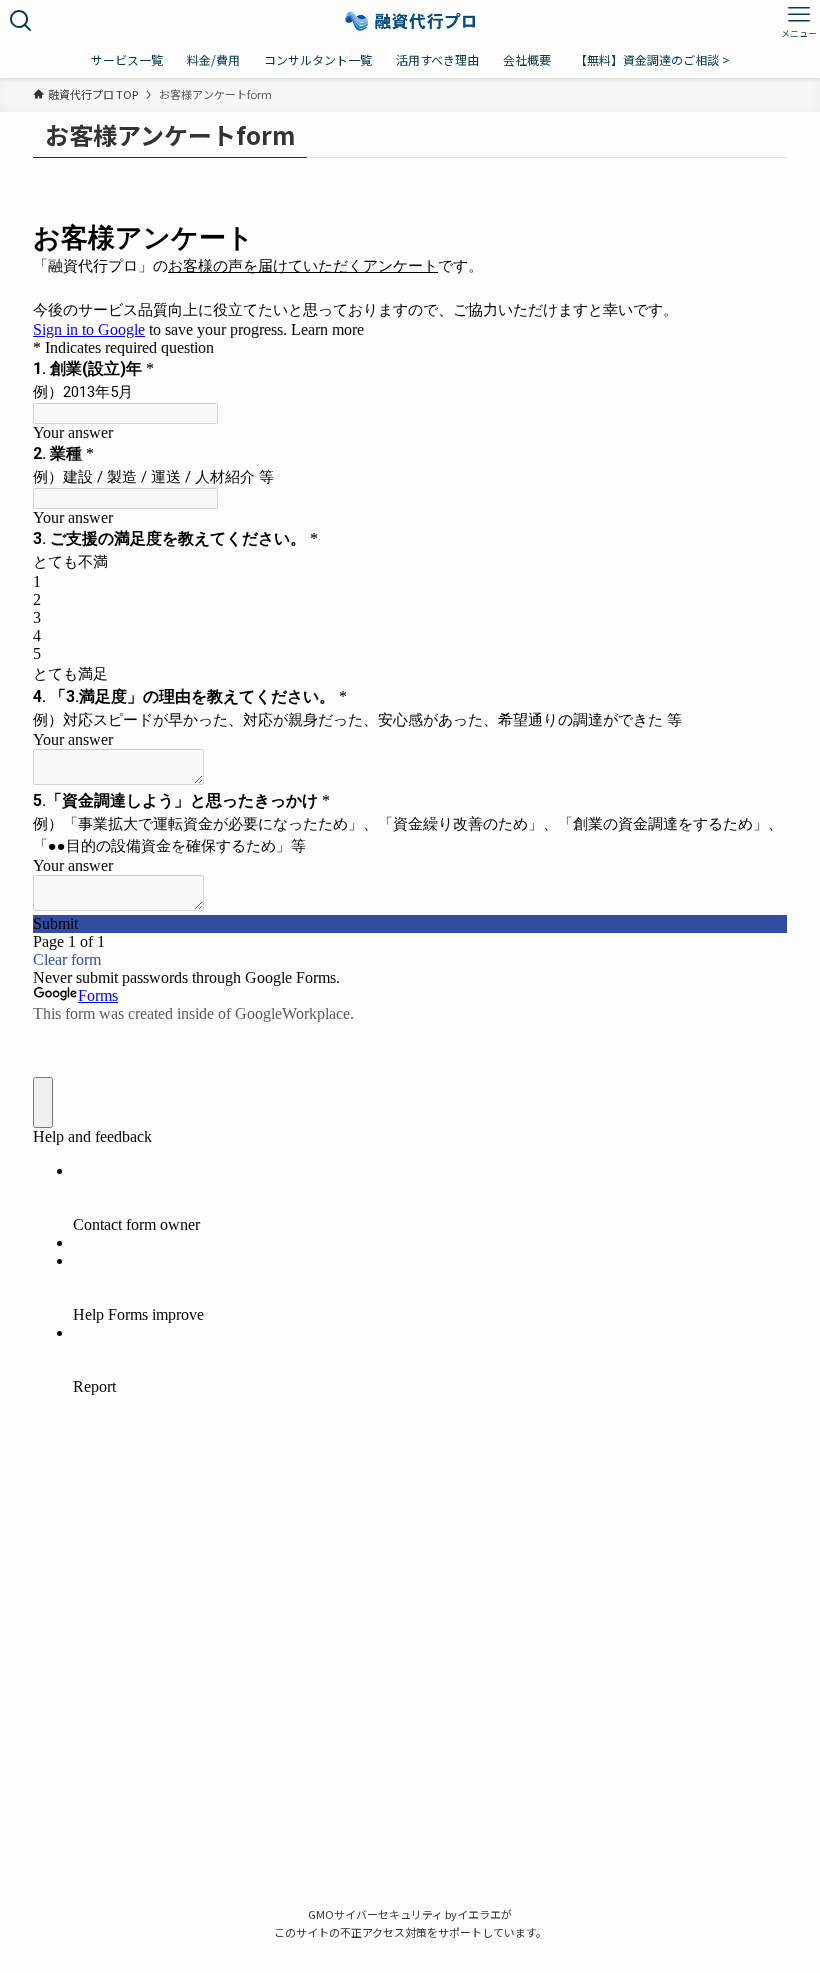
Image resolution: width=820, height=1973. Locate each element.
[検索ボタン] (21, 21)
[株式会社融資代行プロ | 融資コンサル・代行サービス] (410, 21)
